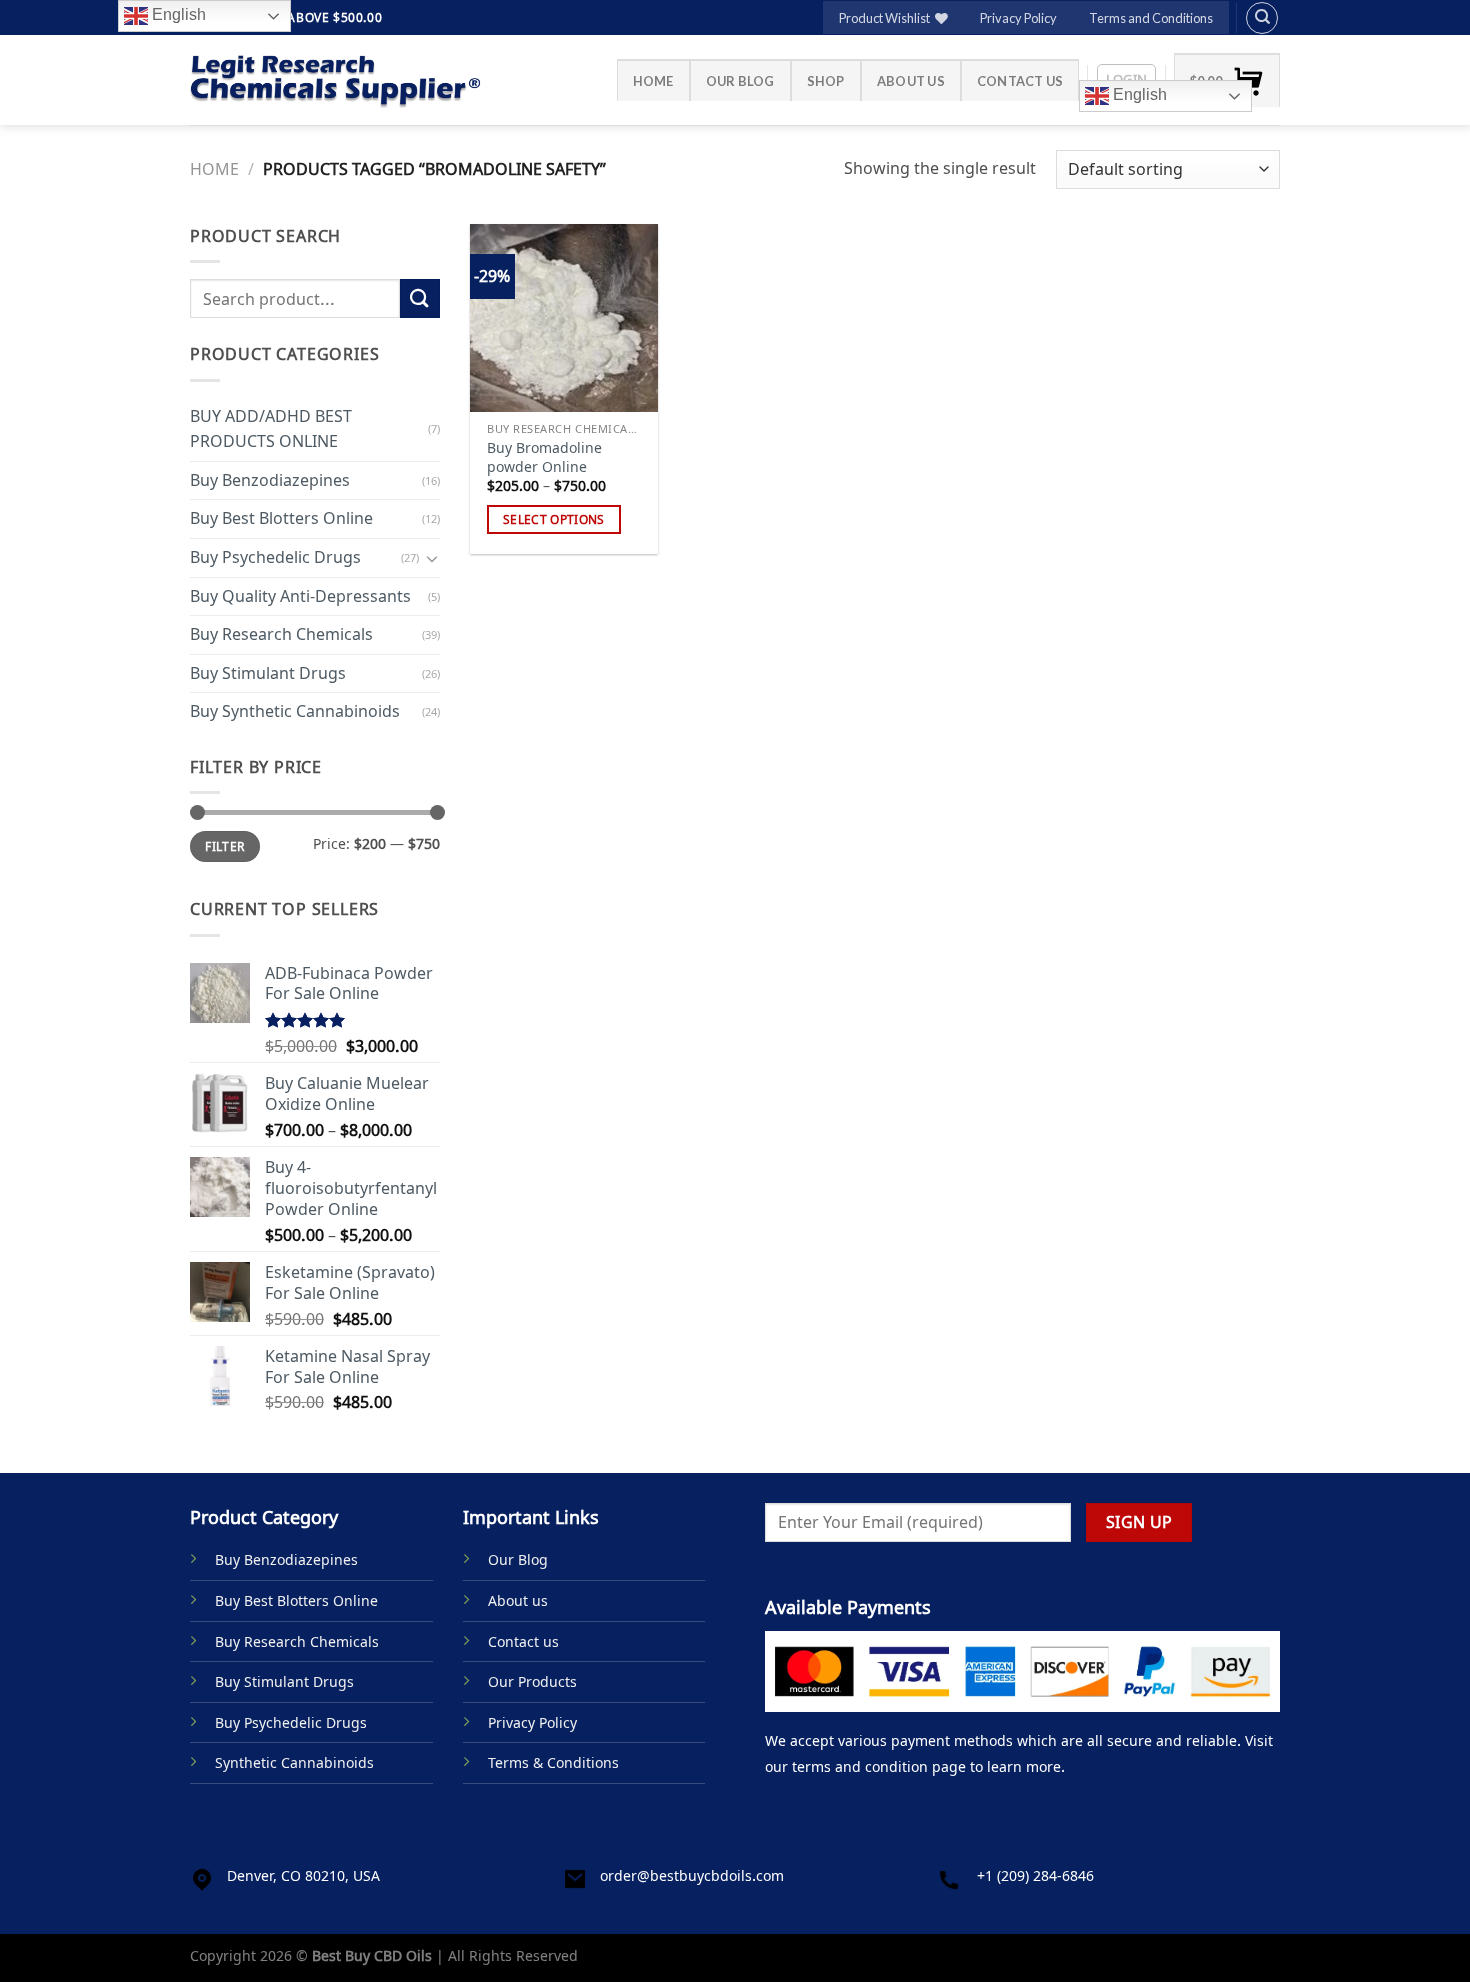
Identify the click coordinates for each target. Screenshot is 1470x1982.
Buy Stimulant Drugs (268, 673)
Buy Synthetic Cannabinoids (295, 711)
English (1138, 94)
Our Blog (740, 81)
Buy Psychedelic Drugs (275, 557)
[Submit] (420, 298)
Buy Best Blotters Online (281, 518)
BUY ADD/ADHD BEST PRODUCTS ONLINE (271, 428)
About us (911, 81)
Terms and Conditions (1151, 18)
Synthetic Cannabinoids (294, 1762)
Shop (826, 81)
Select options (554, 519)
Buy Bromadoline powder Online (544, 457)
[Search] (1262, 18)
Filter (224, 846)
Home (653, 81)
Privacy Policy (1018, 18)
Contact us (1020, 81)
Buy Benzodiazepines (270, 480)
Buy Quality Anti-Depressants (300, 595)
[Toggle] (432, 557)
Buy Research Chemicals (281, 634)
